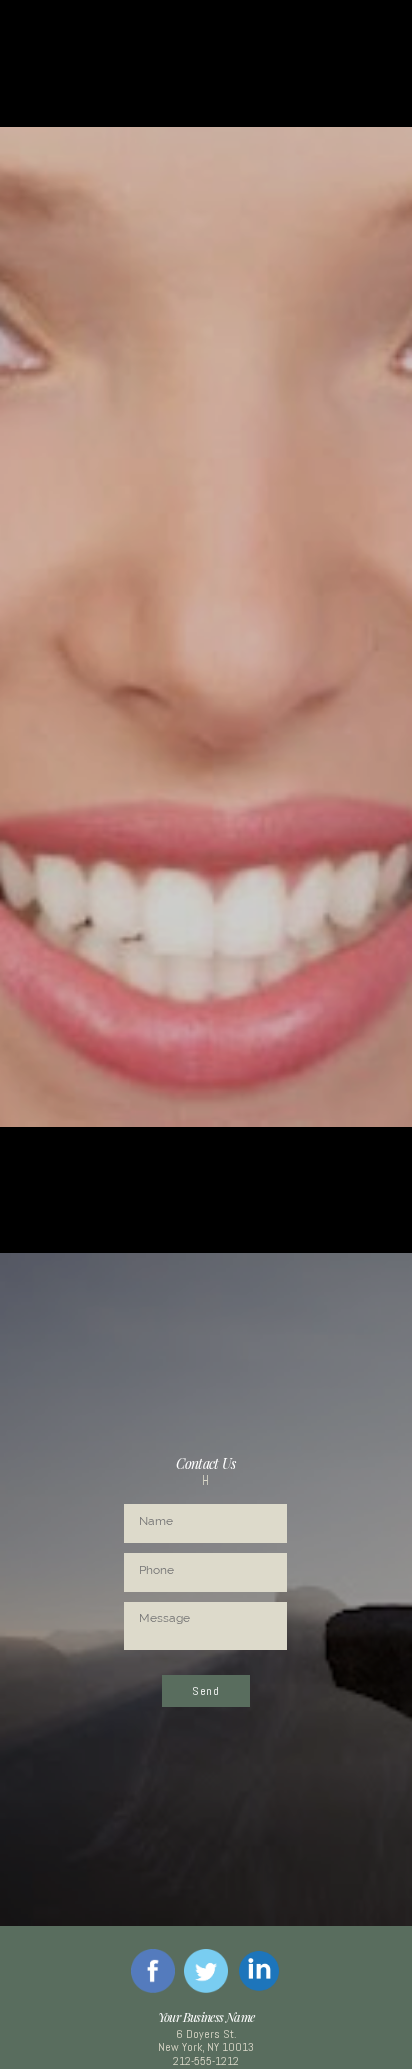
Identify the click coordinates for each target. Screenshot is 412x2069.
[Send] (205, 1713)
